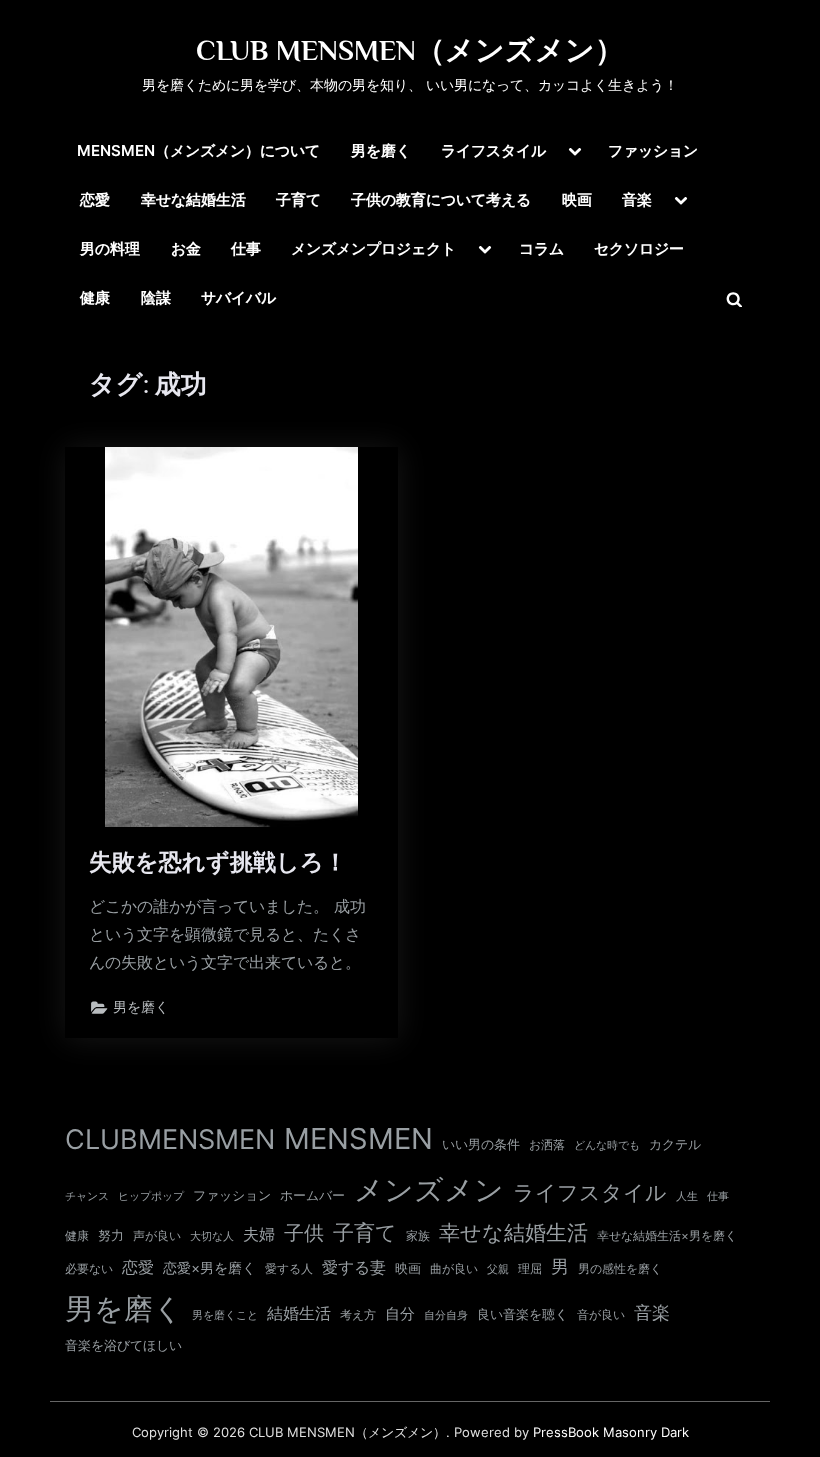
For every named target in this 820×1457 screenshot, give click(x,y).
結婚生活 (299, 1313)
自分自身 (446, 1315)
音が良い (601, 1314)
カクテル (675, 1144)
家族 (418, 1236)
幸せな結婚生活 (193, 199)
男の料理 (110, 248)
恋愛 (95, 199)
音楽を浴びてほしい (123, 1345)
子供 (304, 1233)
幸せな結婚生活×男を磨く (667, 1235)
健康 (95, 297)
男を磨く (381, 150)
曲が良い (454, 1268)
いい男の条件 (481, 1144)
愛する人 (289, 1268)
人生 (687, 1196)
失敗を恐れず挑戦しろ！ (218, 862)
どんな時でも (607, 1145)
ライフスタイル (493, 150)
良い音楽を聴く (522, 1314)
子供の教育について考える (441, 199)
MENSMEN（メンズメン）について (198, 150)
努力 (111, 1235)
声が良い (157, 1235)
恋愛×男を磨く (209, 1268)
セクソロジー (639, 248)
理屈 (530, 1269)
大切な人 (212, 1236)
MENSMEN (358, 1138)
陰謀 (156, 297)
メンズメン (429, 1189)
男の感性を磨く (620, 1268)
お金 (186, 248)
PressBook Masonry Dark (611, 1432)
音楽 (637, 199)
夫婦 (259, 1234)
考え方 (358, 1315)
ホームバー (312, 1195)
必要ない (89, 1269)
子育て (298, 199)
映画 (577, 199)
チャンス (87, 1196)
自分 (400, 1314)
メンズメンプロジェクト (373, 248)
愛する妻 (354, 1267)
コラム (541, 248)
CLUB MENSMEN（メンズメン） (410, 50)
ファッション (653, 150)
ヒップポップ (151, 1196)
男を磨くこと (225, 1315)
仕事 (246, 248)
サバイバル (238, 297)
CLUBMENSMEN (170, 1139)
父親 (498, 1269)
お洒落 (547, 1144)
